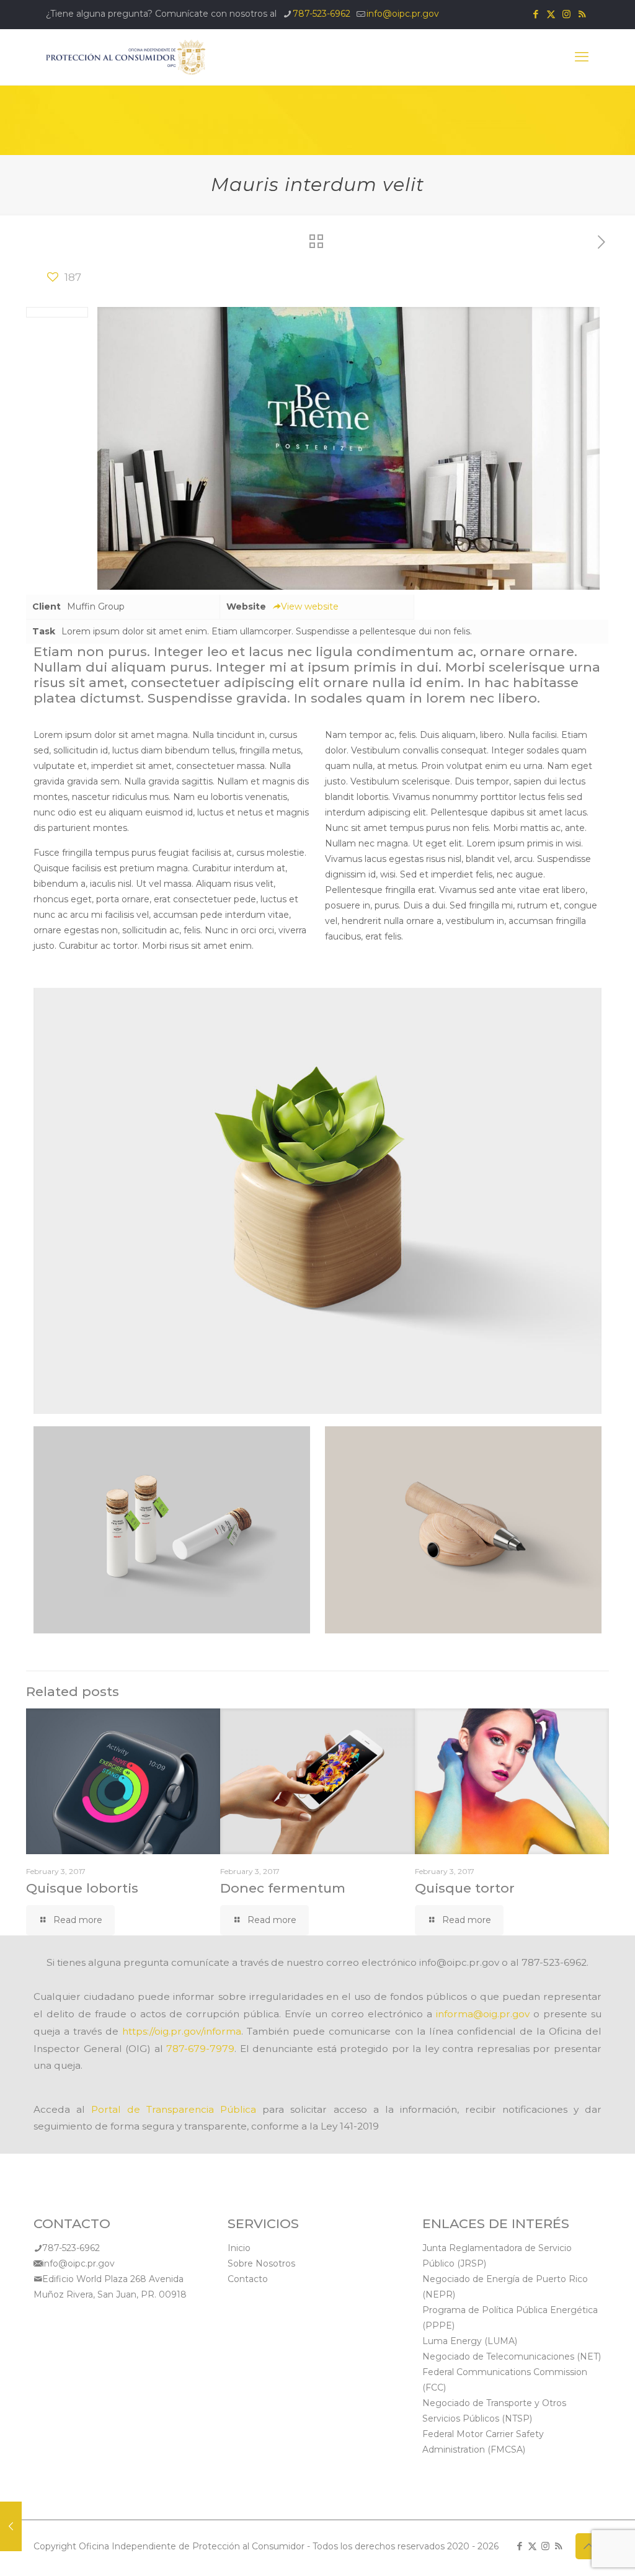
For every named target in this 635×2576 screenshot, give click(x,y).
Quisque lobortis (82, 1888)
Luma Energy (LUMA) (470, 2341)
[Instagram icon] (566, 14)
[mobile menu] (582, 57)
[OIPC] (126, 57)
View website (310, 606)
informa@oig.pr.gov (483, 2014)
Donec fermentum (283, 1888)
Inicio (239, 2248)
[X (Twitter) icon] (551, 14)
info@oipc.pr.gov (403, 14)
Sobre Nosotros (261, 2263)
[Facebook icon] (535, 14)
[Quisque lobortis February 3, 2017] (11, 2526)
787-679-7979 (200, 2049)
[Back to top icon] (588, 2546)
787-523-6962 (322, 14)
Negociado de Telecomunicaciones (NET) (512, 2356)
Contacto (248, 2279)
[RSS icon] (582, 14)
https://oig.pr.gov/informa (182, 2031)
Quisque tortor (465, 1888)
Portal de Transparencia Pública (174, 2109)
